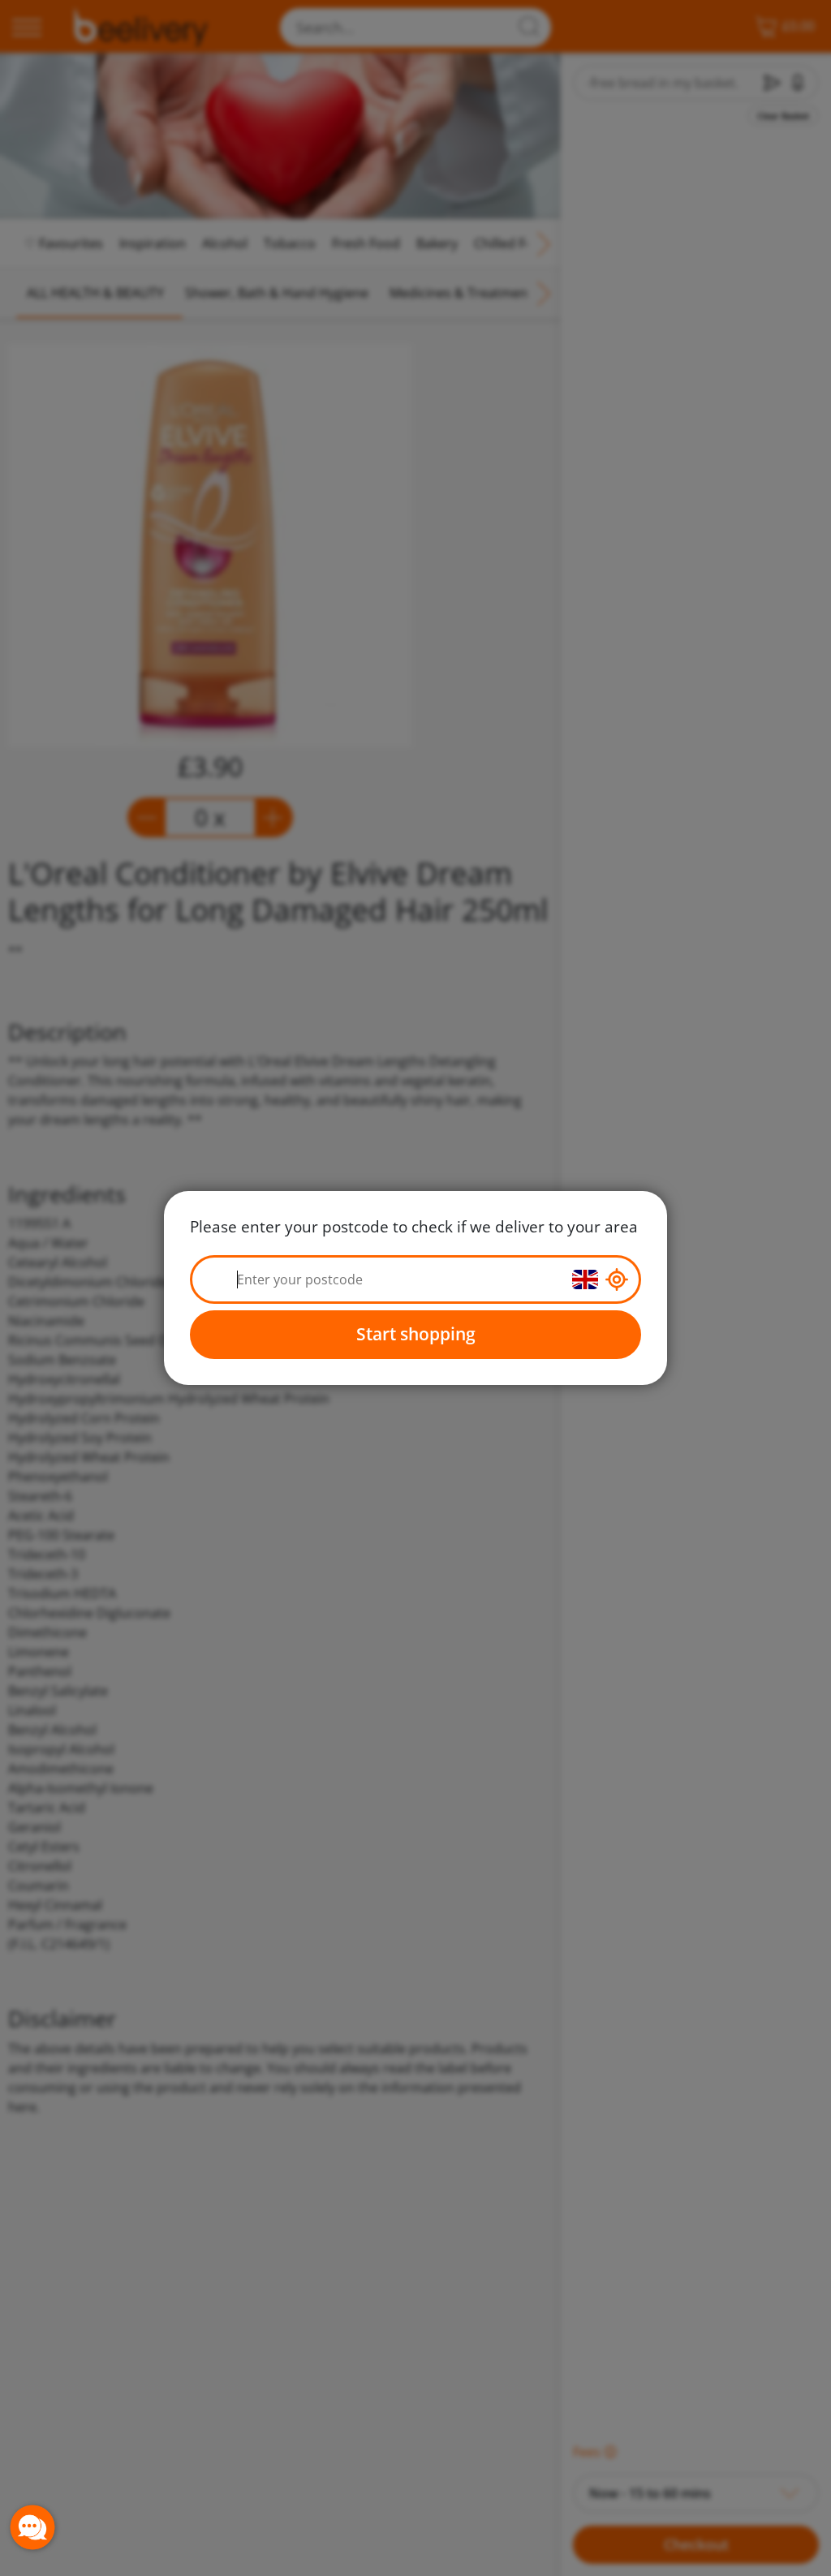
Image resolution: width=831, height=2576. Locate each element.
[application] (32, 2527)
